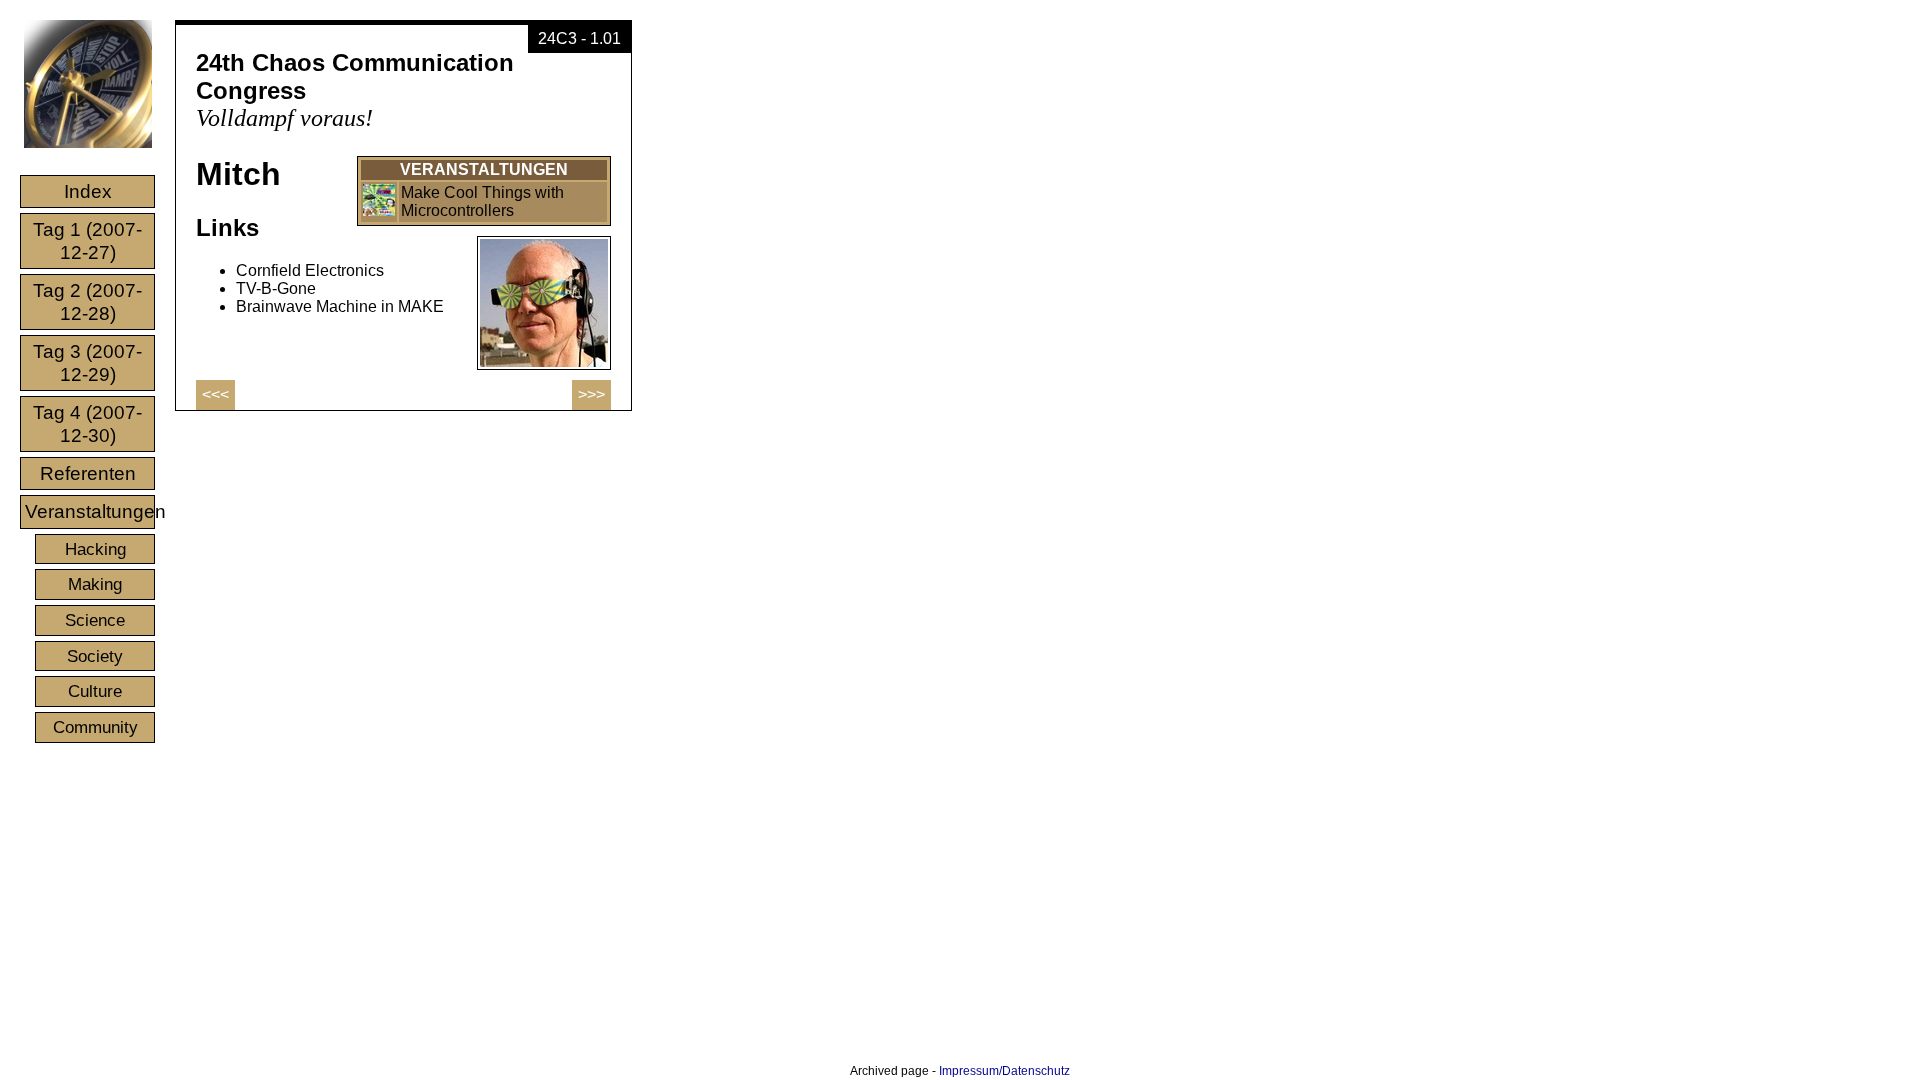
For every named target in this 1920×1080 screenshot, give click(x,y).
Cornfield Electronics (310, 270)
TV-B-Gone (276, 288)
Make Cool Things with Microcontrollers (482, 201)
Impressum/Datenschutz (1004, 1071)
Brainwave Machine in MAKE (340, 306)
